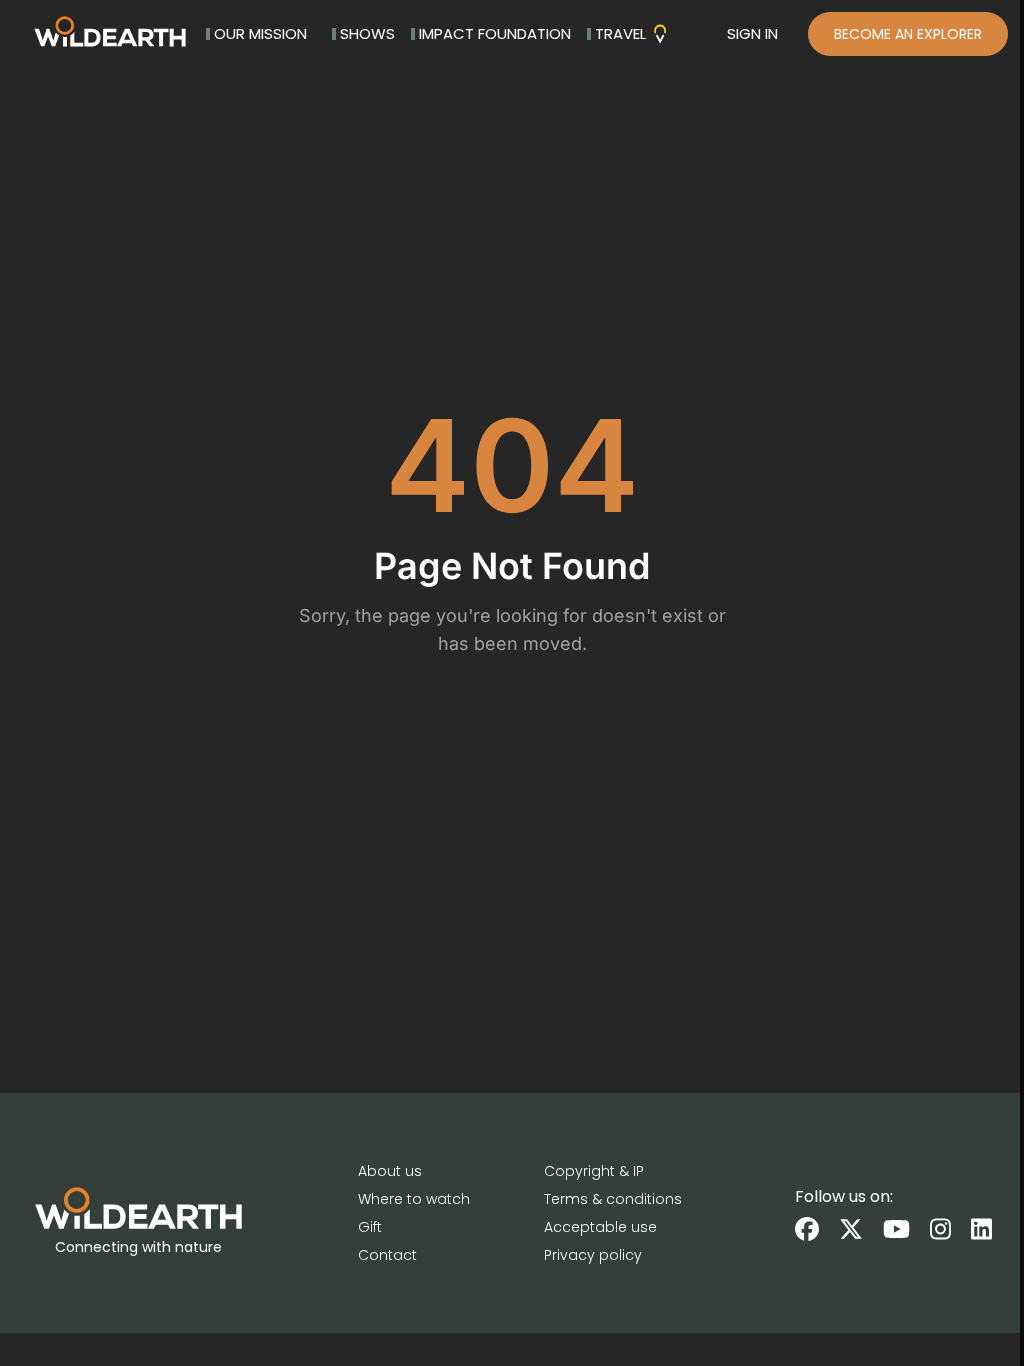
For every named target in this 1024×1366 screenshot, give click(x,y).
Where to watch (414, 1199)
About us (390, 1171)
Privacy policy (593, 1255)
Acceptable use (600, 1227)
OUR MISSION (260, 33)
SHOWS (367, 33)
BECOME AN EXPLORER (908, 34)
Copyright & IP (594, 1171)
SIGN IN (752, 33)
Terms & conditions (613, 1199)
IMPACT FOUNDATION (495, 33)
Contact (387, 1255)
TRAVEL (620, 33)
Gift (370, 1227)
